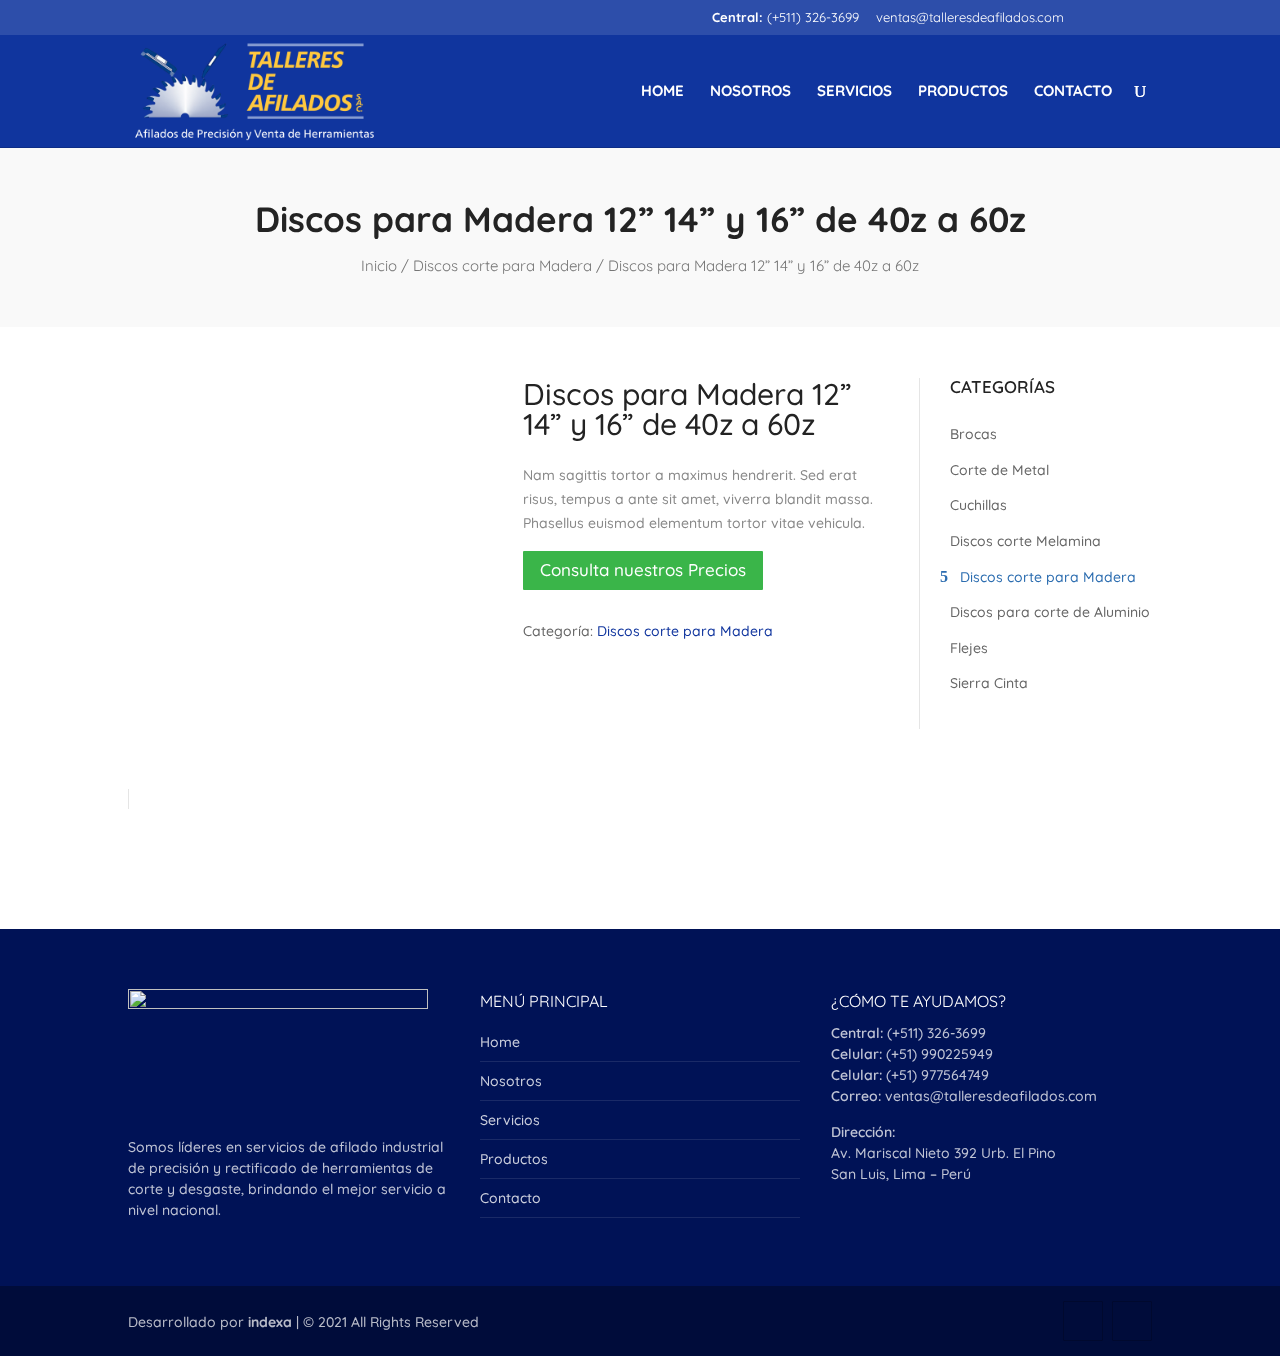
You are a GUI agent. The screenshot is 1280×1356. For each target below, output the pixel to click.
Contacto (1073, 91)
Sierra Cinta (989, 683)
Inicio (379, 265)
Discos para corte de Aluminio (1050, 612)
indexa (270, 1322)
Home (662, 91)
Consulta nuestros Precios (643, 569)
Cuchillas (978, 505)
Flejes (969, 648)
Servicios (854, 91)
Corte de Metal (999, 470)
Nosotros (750, 91)
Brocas (973, 434)
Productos (963, 91)
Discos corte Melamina (1025, 541)
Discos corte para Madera (502, 265)
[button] (643, 571)
